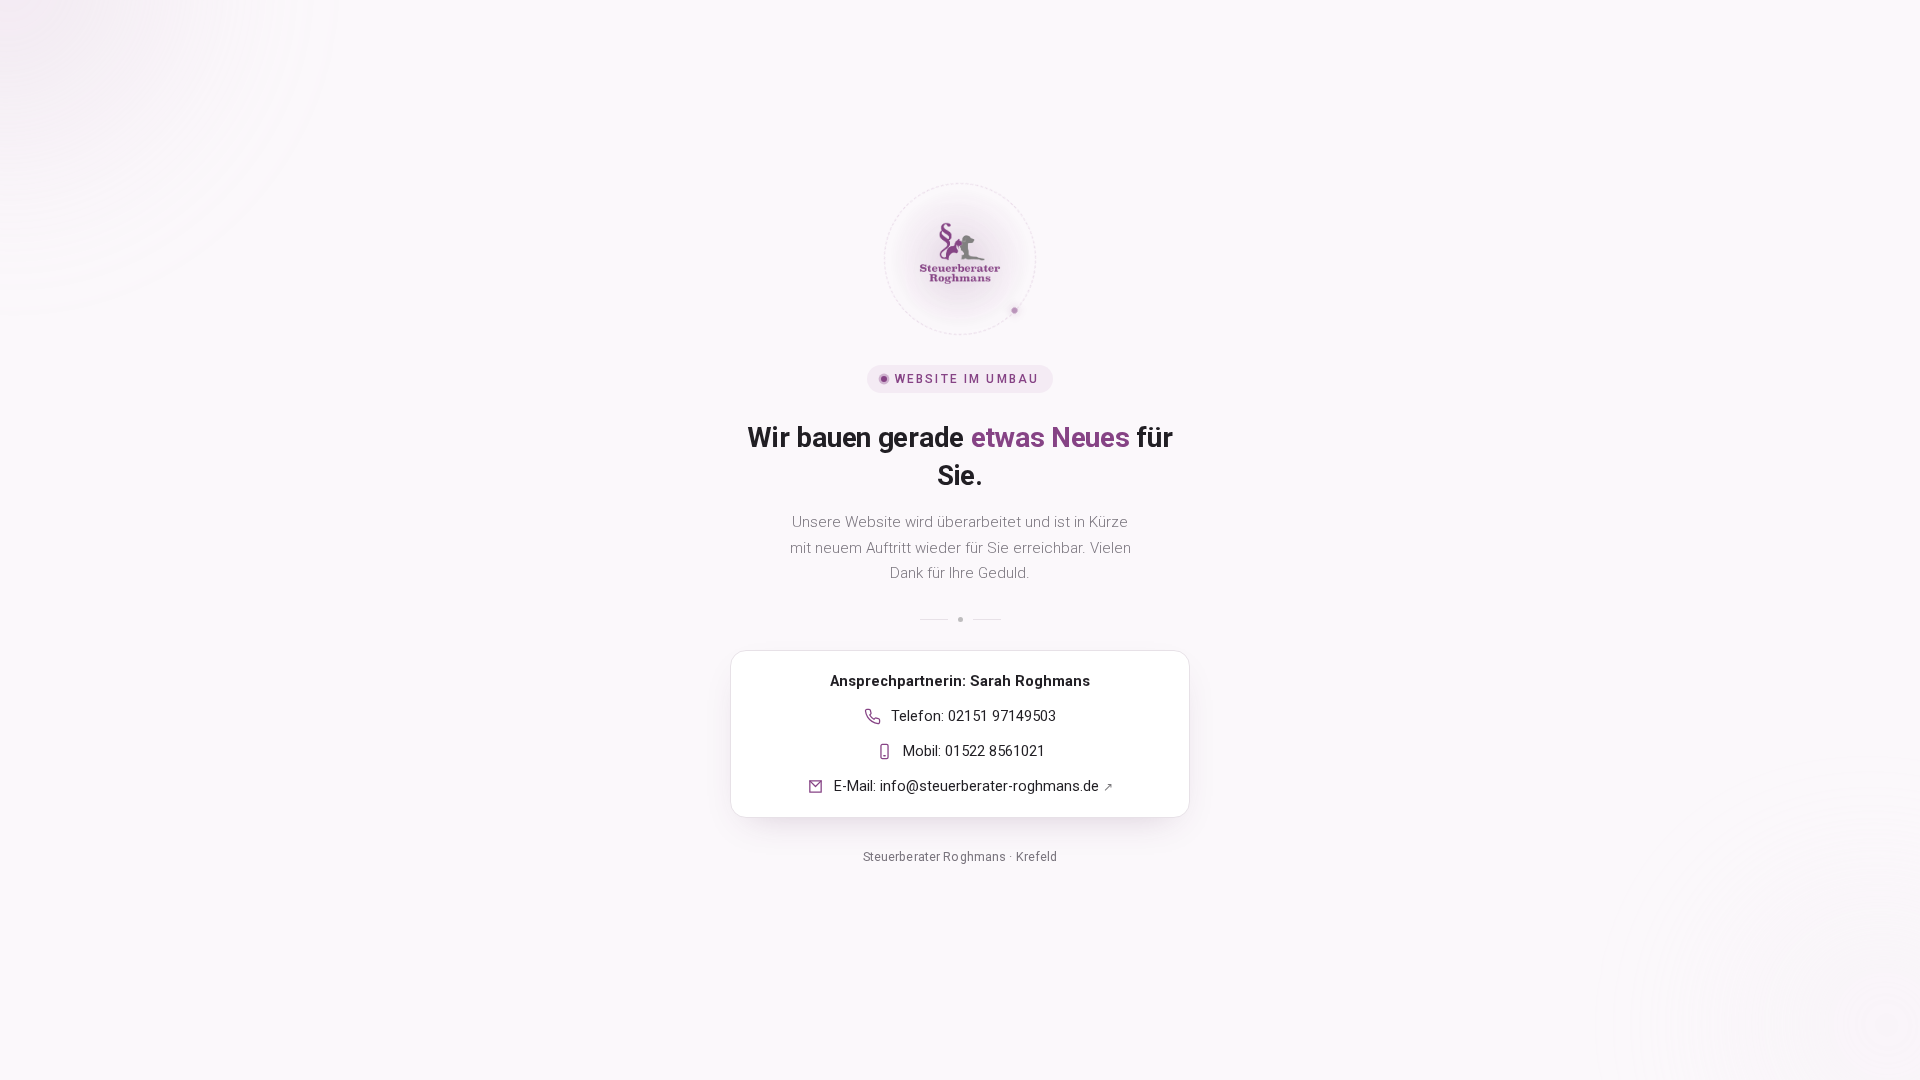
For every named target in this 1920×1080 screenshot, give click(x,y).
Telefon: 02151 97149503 (973, 716)
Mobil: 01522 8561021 (974, 751)
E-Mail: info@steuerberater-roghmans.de (973, 786)
